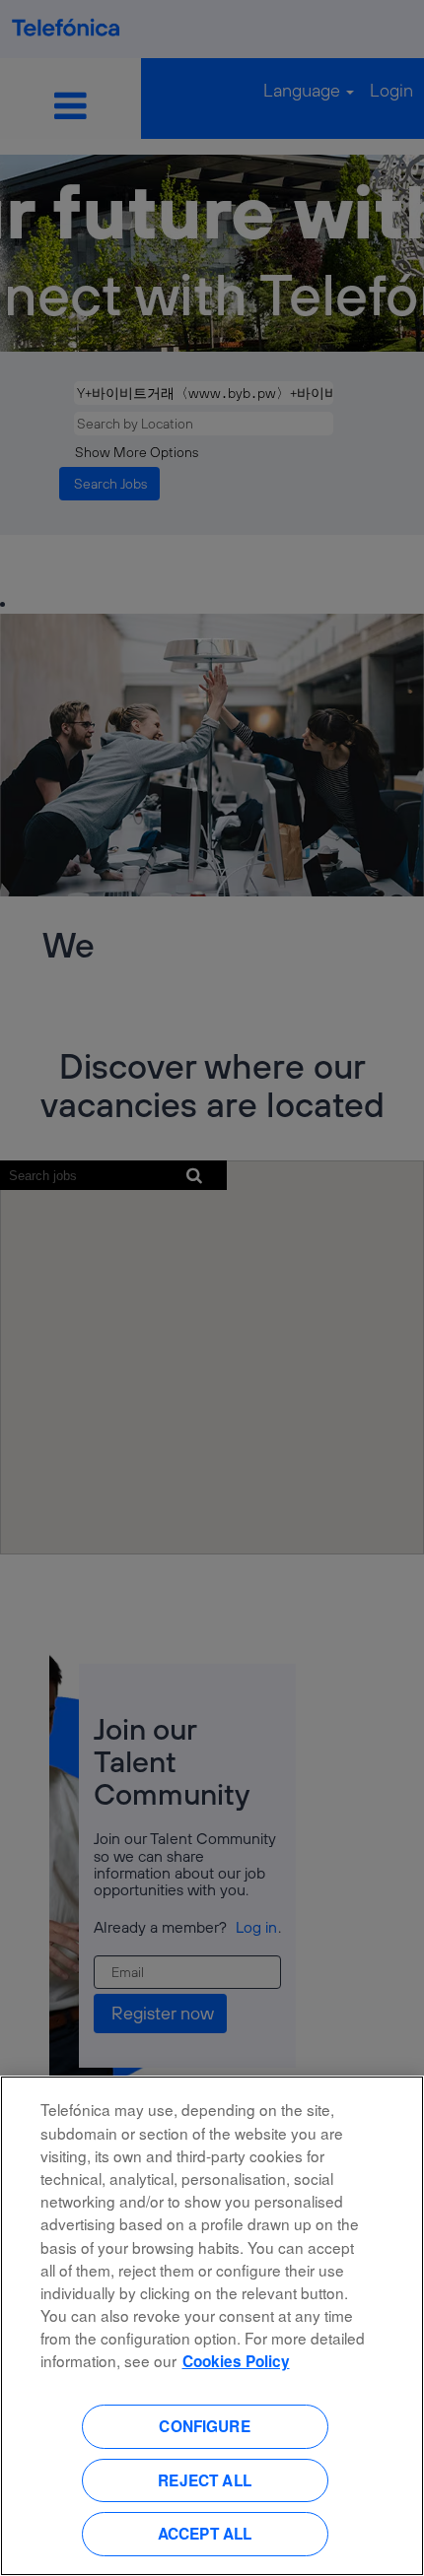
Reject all (205, 2480)
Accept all (205, 2534)
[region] (212, 2326)
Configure (204, 2426)
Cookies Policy (236, 2361)
